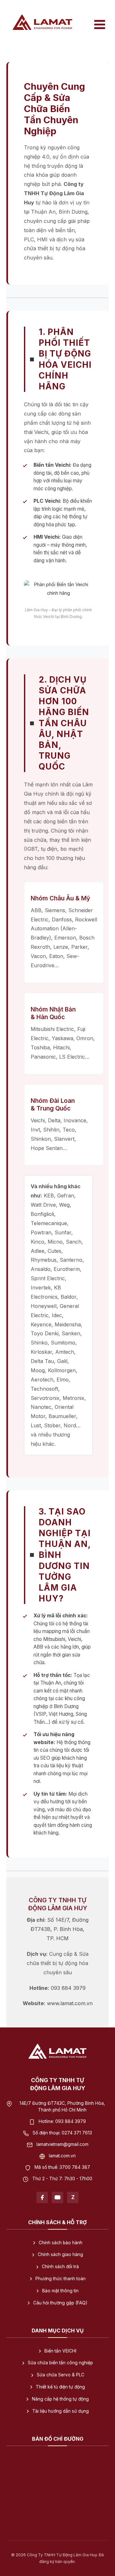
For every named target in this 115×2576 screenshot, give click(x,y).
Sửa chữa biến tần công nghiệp (60, 2363)
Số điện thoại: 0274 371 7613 (62, 2132)
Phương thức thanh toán (61, 2279)
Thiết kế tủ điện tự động (60, 2387)
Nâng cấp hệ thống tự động (60, 2399)
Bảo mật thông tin (60, 2291)
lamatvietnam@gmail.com (62, 2144)
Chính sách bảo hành (61, 2242)
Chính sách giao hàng (60, 2254)
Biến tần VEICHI (60, 2351)
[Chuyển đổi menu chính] (100, 25)
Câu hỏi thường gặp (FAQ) (60, 2303)
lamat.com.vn (62, 2155)
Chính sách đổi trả (60, 2267)
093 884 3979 (68, 1988)
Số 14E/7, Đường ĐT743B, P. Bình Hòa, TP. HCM (60, 1929)
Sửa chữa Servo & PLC (61, 2375)
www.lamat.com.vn (70, 2003)
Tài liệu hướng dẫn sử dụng (61, 2411)
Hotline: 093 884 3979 (62, 2121)
